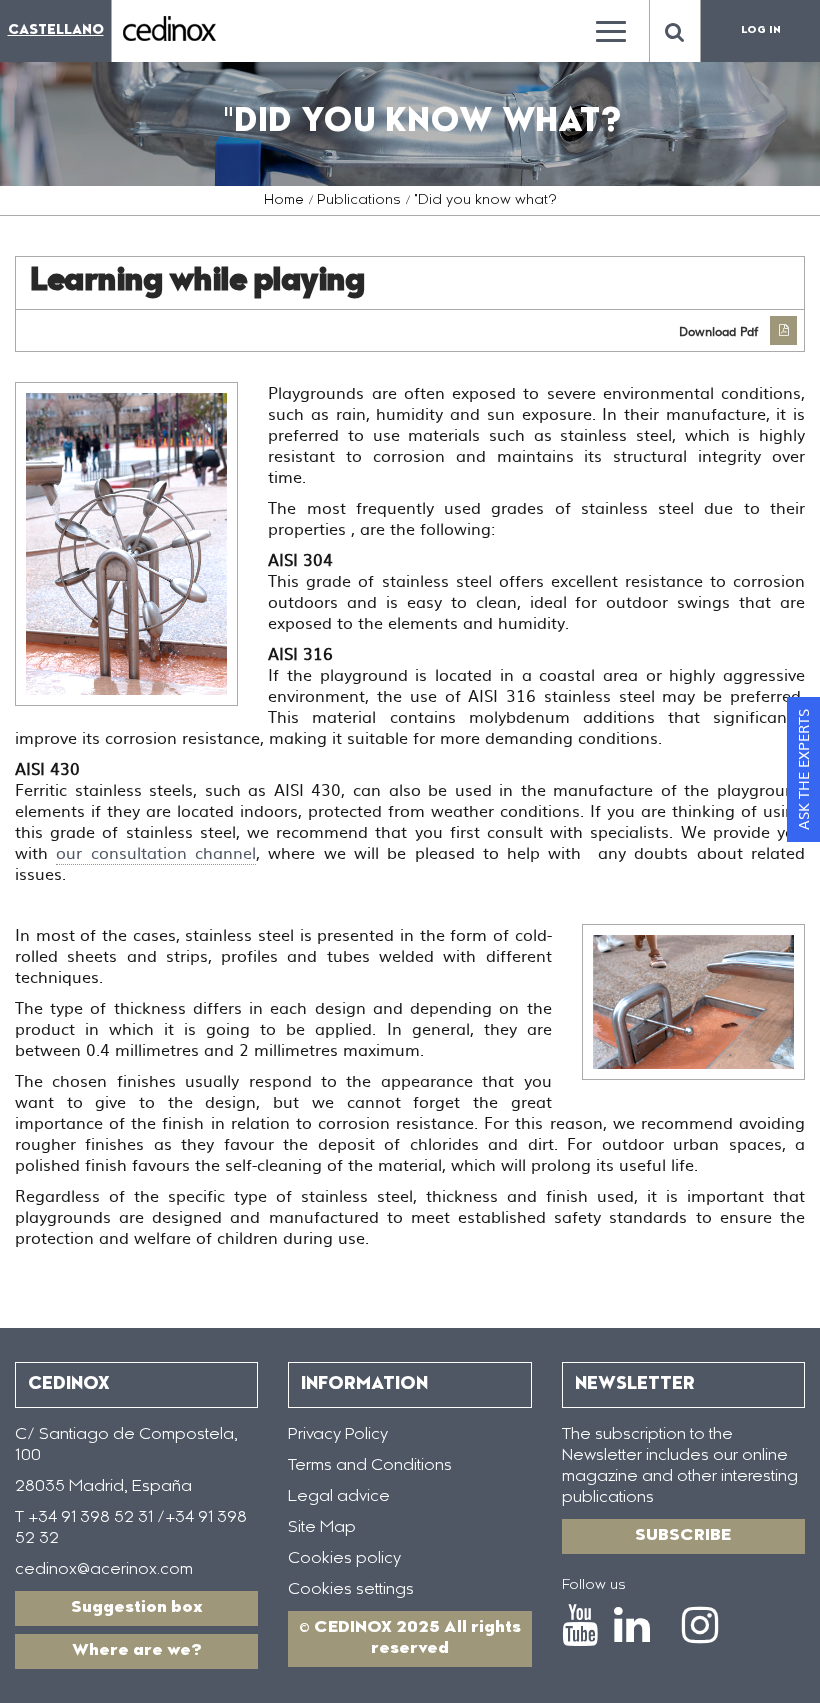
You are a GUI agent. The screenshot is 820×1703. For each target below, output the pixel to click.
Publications (359, 201)
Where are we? (137, 1651)
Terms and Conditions (370, 1466)
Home (284, 201)
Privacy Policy (338, 1435)
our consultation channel (156, 852)
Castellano (56, 30)
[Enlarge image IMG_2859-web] (126, 544)
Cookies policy (344, 1559)
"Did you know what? (485, 201)
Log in (761, 31)
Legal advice (339, 1497)
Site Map (322, 1528)
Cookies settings (351, 1590)
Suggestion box (137, 1608)
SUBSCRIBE (683, 1536)
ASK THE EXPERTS (803, 769)
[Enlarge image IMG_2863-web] (693, 1002)
